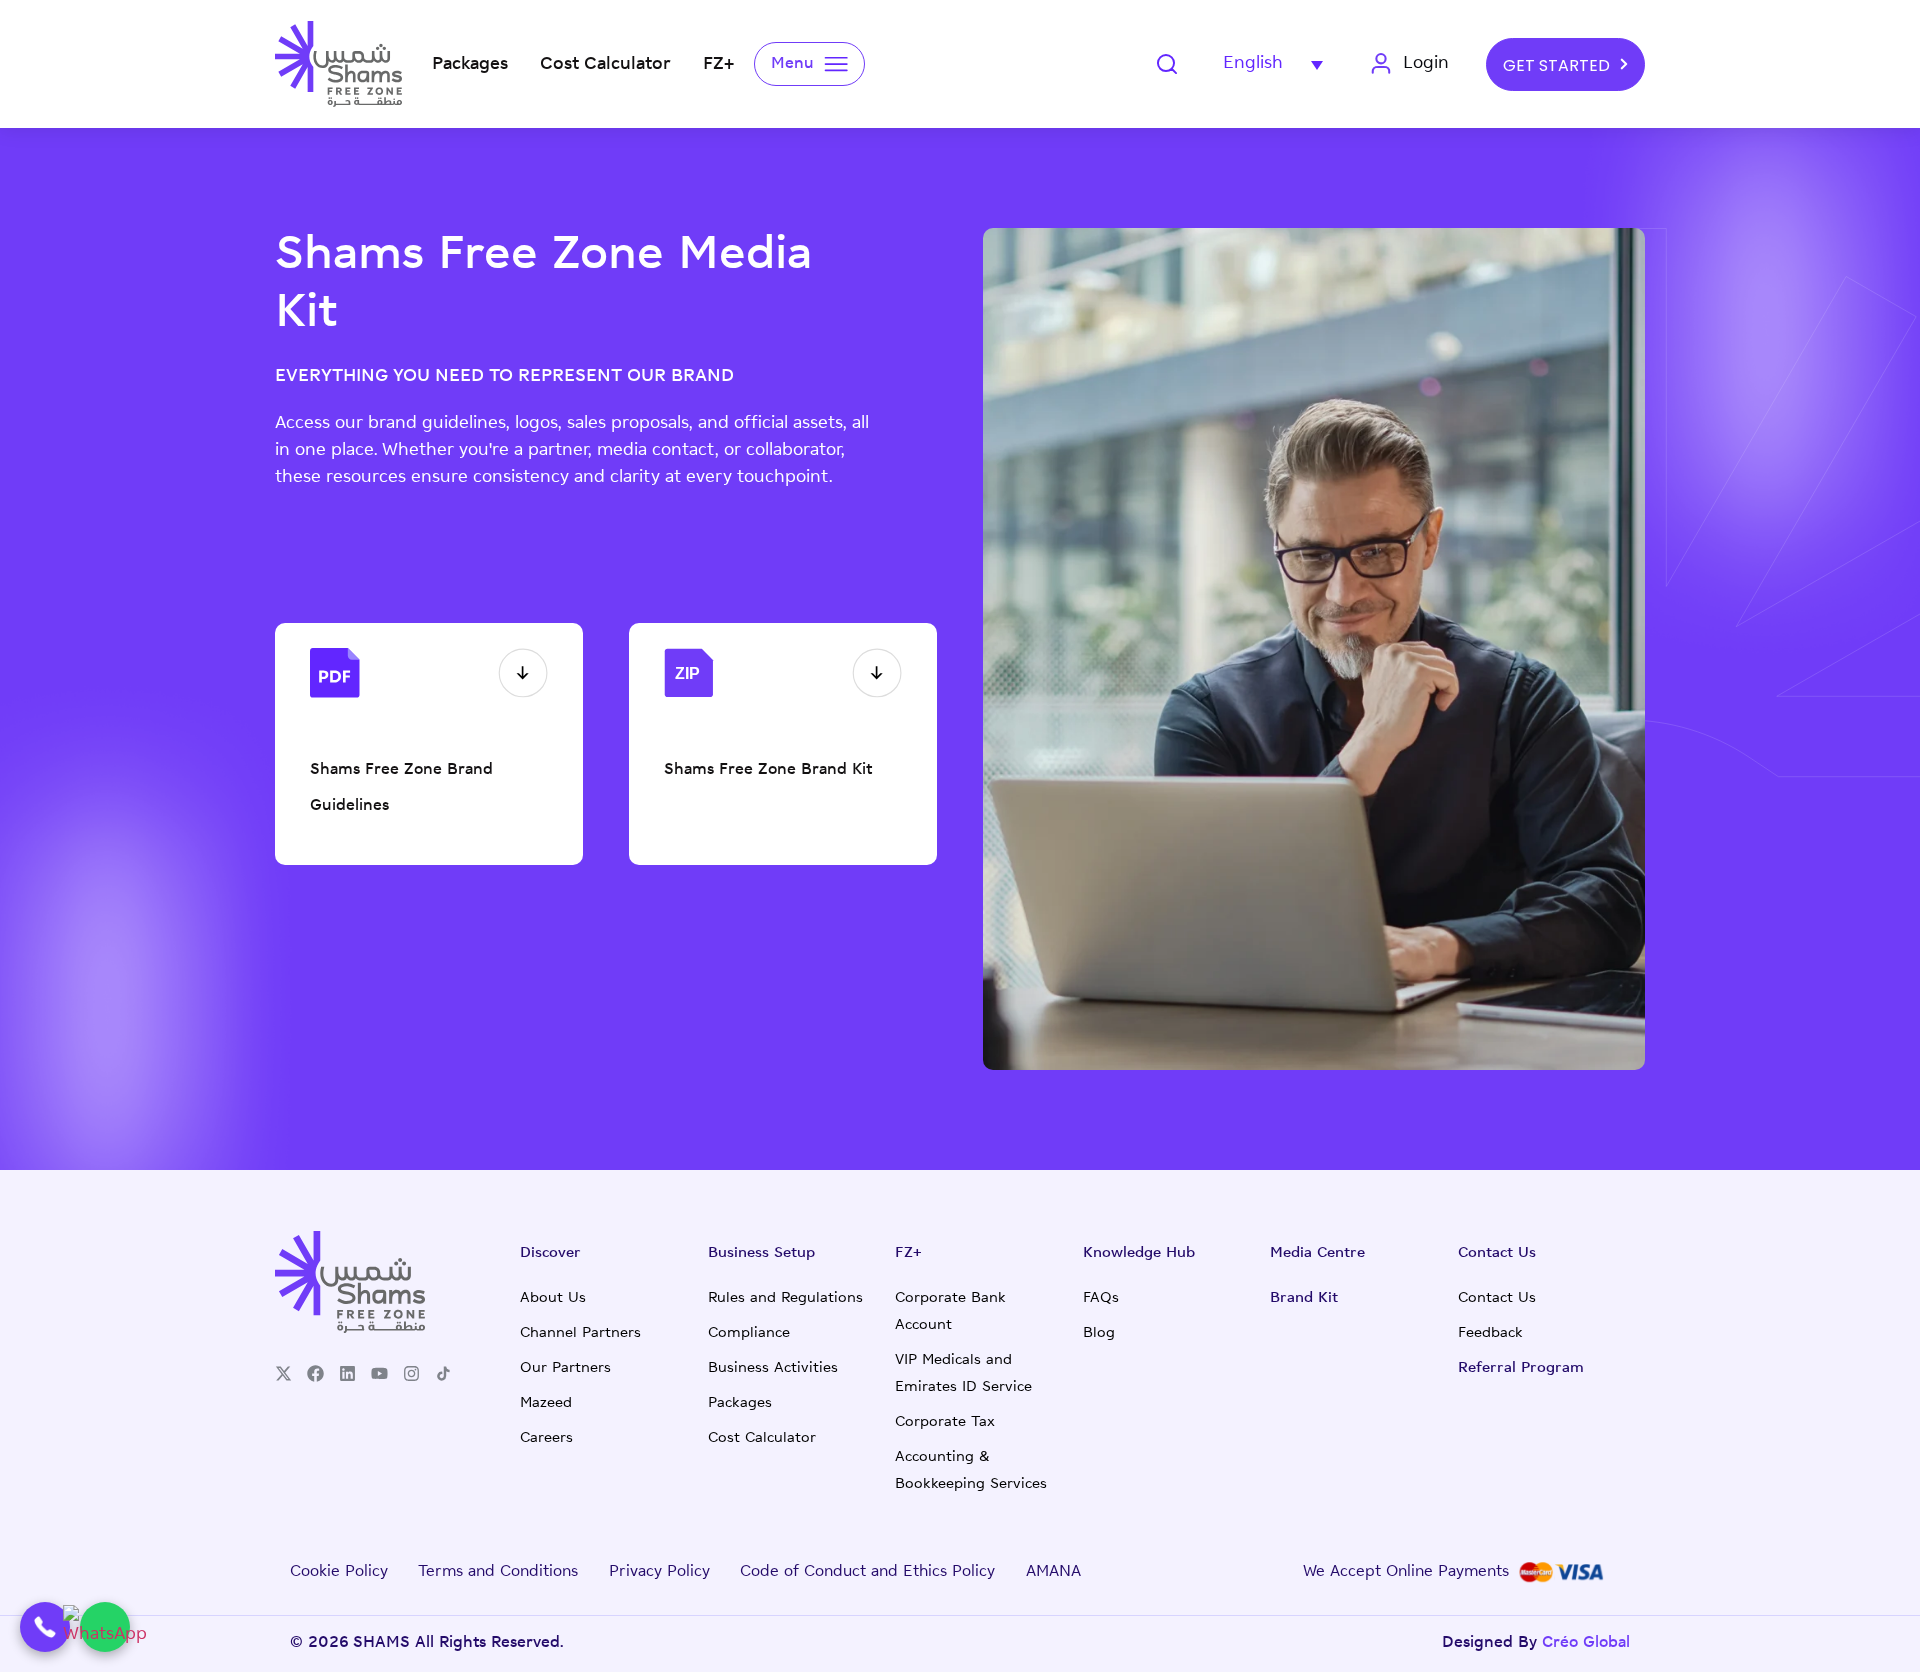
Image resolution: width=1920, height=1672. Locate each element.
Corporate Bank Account (950, 1312)
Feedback (1490, 1333)
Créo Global (1586, 1643)
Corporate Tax (945, 1422)
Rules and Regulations (785, 1298)
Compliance (749, 1333)
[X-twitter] (283, 1373)
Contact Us (1497, 1298)
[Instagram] (411, 1373)
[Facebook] (315, 1373)
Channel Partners (580, 1333)
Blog (1099, 1333)
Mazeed (546, 1403)
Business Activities (773, 1368)
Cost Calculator (762, 1438)
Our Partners (565, 1368)
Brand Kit (1304, 1298)
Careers (546, 1438)
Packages (740, 1403)
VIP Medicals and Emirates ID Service (963, 1374)
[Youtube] (379, 1373)
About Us (553, 1298)
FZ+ (908, 1253)
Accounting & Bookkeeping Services (971, 1471)
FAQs (1101, 1298)
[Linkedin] (347, 1373)
